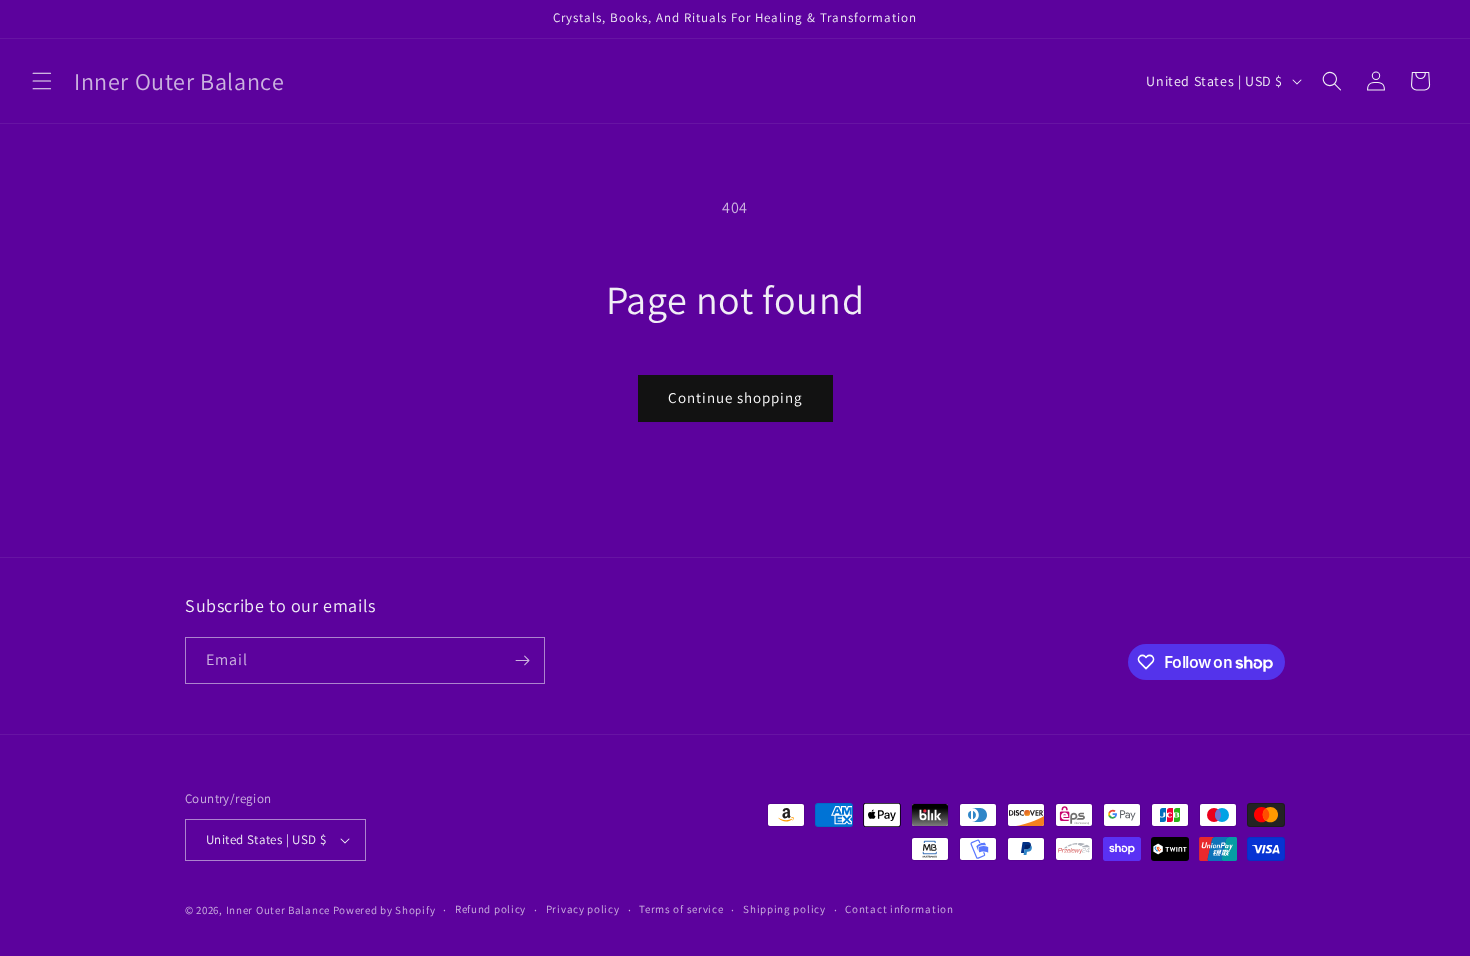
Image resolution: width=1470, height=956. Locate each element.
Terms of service (681, 909)
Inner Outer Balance (278, 910)
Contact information (899, 909)
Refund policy (490, 909)
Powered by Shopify (384, 910)
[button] (42, 81)
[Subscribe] (522, 660)
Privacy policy (583, 909)
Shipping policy (784, 909)
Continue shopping (735, 397)
